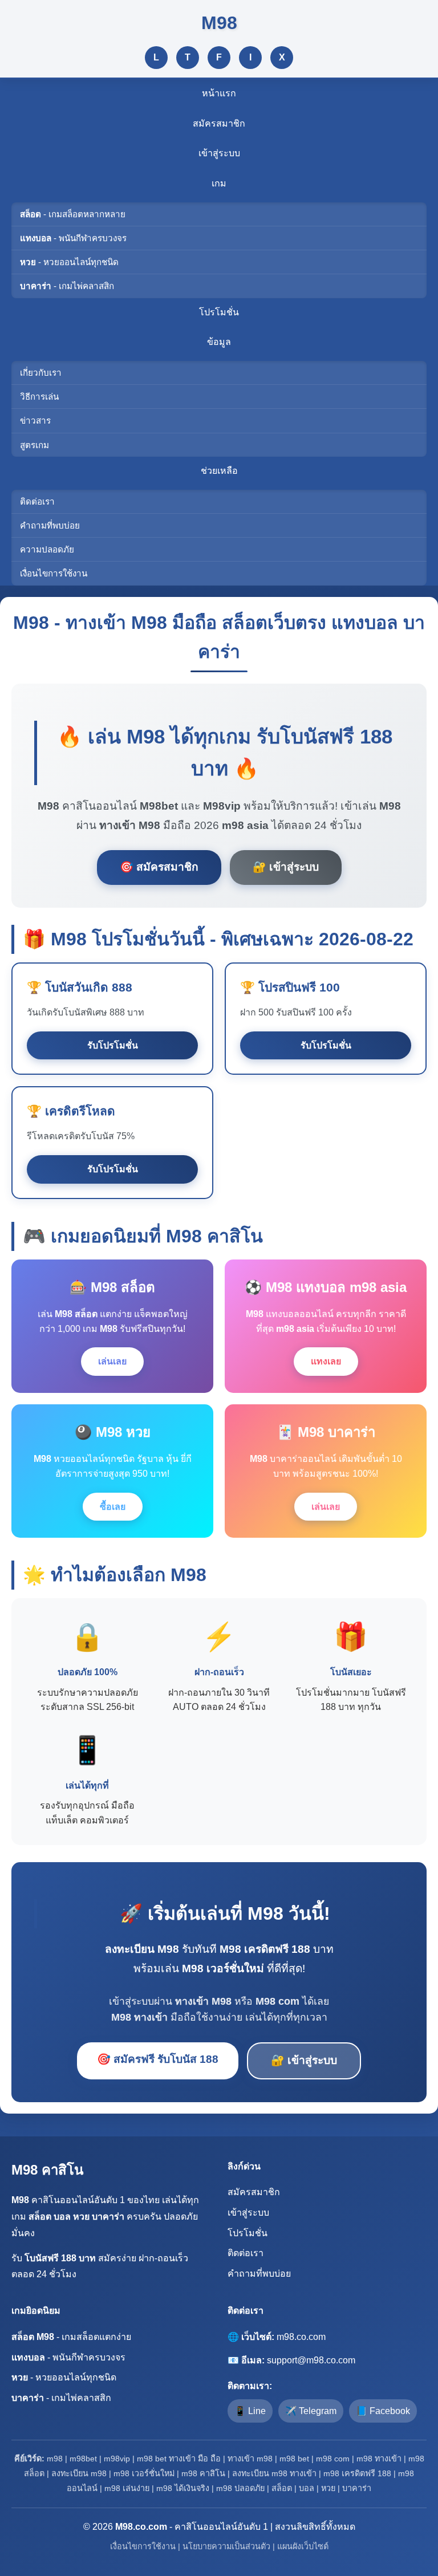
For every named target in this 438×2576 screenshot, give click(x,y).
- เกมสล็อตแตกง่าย (71, 2337)
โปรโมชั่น (219, 312)
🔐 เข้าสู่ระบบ (286, 867)
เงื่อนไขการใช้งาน (54, 573)
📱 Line (250, 2411)
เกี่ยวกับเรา (41, 373)
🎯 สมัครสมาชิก (159, 867)
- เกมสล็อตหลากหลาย (73, 214)
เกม (219, 183)
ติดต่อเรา (37, 501)
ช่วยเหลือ (219, 471)
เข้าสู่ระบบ (219, 153)
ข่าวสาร (35, 420)
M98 (219, 23)
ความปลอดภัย (47, 549)
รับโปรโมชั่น (113, 1045)
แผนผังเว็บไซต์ (303, 2546)
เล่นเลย (112, 1361)
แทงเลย (326, 1361)
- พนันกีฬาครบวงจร (73, 238)
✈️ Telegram (311, 2411)
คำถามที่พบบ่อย (50, 525)
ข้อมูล (219, 342)
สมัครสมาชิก (219, 123)
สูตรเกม (35, 445)
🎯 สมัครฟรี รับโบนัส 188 (158, 2059)
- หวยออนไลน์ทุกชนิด (69, 262)
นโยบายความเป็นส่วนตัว (226, 2546)
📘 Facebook (383, 2411)
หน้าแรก (219, 93)
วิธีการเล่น (39, 397)
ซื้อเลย (113, 1507)
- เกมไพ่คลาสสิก (67, 286)
